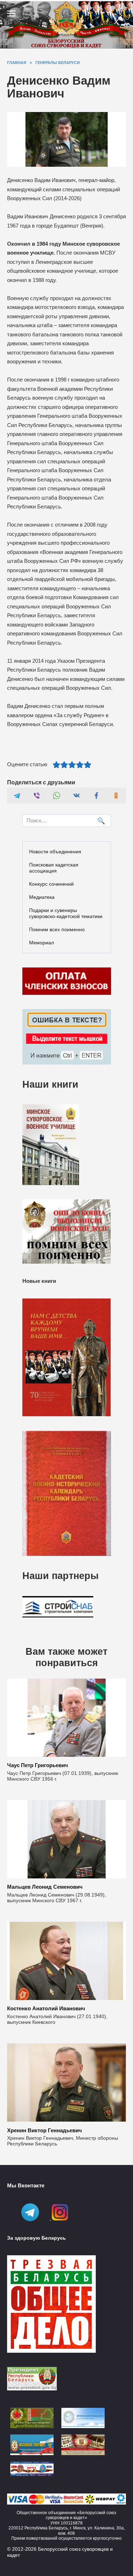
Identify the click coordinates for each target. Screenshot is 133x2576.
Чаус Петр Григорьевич (38, 1765)
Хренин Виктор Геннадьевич (45, 2130)
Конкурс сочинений (51, 884)
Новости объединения (55, 852)
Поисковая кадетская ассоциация (54, 868)
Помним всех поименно (57, 929)
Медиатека (42, 897)
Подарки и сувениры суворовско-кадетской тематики (66, 913)
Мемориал (41, 943)
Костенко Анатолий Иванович (46, 2008)
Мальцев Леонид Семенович (45, 1887)
